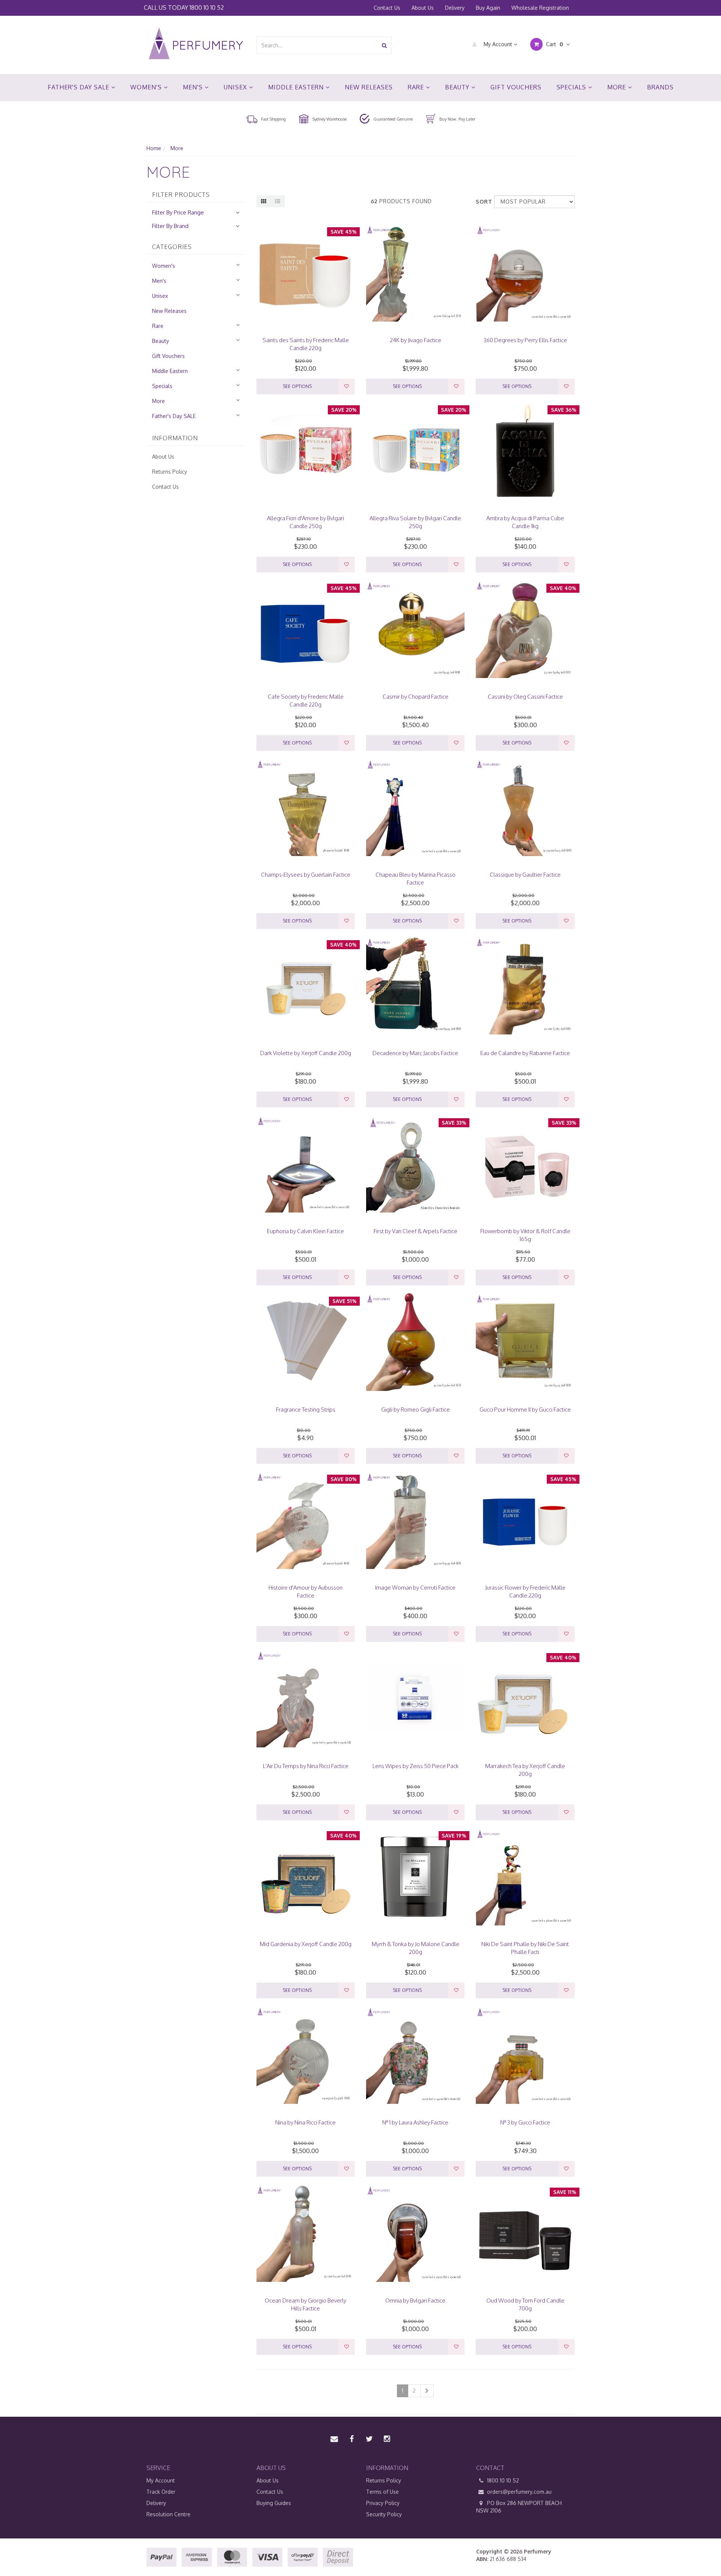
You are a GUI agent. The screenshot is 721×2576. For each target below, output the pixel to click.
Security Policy (384, 2514)
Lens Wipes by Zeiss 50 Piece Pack (416, 1766)
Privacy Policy (383, 2503)
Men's (194, 87)
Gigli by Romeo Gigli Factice (416, 1410)
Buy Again (488, 8)
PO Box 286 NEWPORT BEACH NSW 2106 (519, 2507)
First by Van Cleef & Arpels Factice (416, 1231)
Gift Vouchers (516, 87)
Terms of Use (382, 2492)
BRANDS (660, 87)
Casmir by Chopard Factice (416, 697)
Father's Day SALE (79, 87)
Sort (482, 202)
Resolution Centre (168, 2514)
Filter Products (181, 195)
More (618, 87)
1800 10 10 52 (207, 7)
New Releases (369, 87)
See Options (297, 386)
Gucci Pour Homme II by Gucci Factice (525, 1410)
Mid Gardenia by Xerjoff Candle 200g (306, 1944)
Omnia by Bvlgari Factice (415, 2300)
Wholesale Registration (540, 8)
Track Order (161, 2492)
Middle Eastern (297, 87)
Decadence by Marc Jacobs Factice (415, 1053)
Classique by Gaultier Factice (525, 875)
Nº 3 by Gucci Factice (525, 2122)
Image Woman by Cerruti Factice (415, 1588)
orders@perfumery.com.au (519, 2492)
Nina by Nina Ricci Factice (305, 2122)
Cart (554, 44)
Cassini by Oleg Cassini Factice (525, 697)
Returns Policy (170, 472)
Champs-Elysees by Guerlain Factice (306, 875)
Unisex (236, 87)
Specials (572, 87)
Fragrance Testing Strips (306, 1410)
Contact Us (387, 8)
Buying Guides (274, 2503)
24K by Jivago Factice (416, 340)
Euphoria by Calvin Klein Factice (305, 1231)
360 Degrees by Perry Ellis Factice (525, 340)
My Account (498, 44)
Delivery (455, 8)
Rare (417, 87)
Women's (147, 87)
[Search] (384, 45)
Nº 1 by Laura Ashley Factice (415, 2122)
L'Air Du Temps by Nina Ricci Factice (306, 1766)
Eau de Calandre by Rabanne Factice (525, 1053)
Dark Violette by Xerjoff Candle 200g (306, 1053)
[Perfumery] (196, 45)
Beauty (458, 87)
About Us (423, 8)
